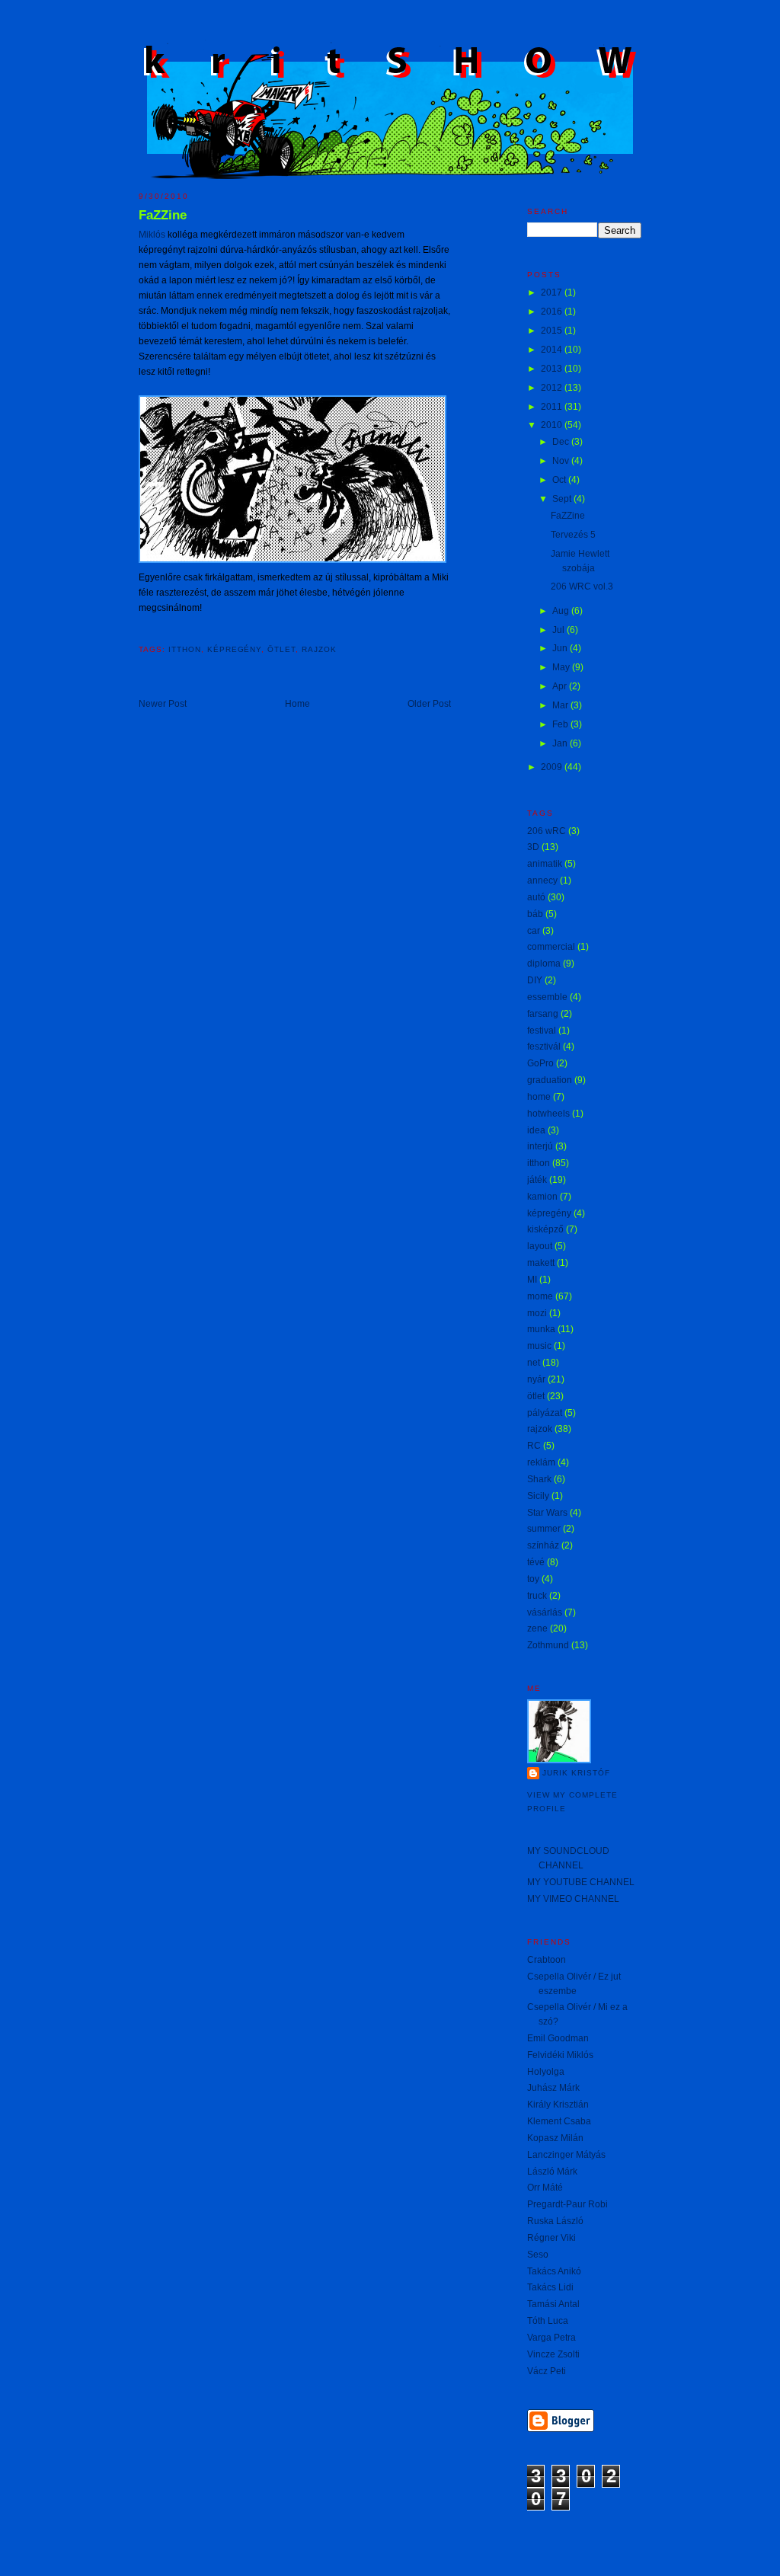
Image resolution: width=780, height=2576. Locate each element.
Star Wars (547, 1513)
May (562, 667)
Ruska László (555, 2221)
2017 (553, 292)
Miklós (152, 235)
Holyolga (546, 2072)
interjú (540, 1146)
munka (541, 1329)
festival (542, 1031)
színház (543, 1545)
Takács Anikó (554, 2271)
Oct (560, 480)
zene (537, 1628)
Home (297, 704)
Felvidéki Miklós (560, 2055)
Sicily (538, 1496)
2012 (553, 388)
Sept (563, 499)
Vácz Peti (547, 2371)
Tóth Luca (548, 2321)
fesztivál (544, 1047)
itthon (185, 649)
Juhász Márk (553, 2088)
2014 (553, 350)
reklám (541, 1462)
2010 (553, 425)
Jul (559, 630)
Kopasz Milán (555, 2138)
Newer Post (163, 704)
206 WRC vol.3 (582, 586)
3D (533, 847)
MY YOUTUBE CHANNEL (581, 1882)
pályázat (545, 1413)
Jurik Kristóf (576, 1773)
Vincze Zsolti (553, 2354)
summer (544, 1529)
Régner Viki (551, 2238)
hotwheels (548, 1114)
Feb (561, 724)
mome (540, 1296)
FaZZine (163, 215)
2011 (553, 407)
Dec (562, 442)
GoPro (540, 1063)
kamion (542, 1197)
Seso (538, 2255)
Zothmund (548, 1645)
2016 (553, 312)
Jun (561, 648)
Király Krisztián (558, 2105)
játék (537, 1180)
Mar (561, 705)
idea (536, 1130)
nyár (536, 1379)
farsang (543, 1014)
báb (535, 914)
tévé (536, 1562)
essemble (547, 997)
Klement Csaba (559, 2121)
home (539, 1097)
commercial (551, 947)
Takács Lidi (550, 2287)
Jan (561, 743)
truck (537, 1596)
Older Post (429, 704)
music (539, 1346)
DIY (535, 980)
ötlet (281, 649)
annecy (542, 881)
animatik (545, 864)
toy (533, 1579)
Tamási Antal (553, 2304)
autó (536, 897)
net (534, 1363)
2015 (553, 331)
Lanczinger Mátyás (566, 2155)
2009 (553, 767)
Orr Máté (545, 2188)
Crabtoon (547, 1960)
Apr (561, 686)
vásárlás (545, 1612)
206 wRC (547, 831)
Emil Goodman (558, 2038)
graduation (550, 1080)
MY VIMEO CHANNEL (573, 1899)
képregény (235, 649)
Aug (562, 611)
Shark (539, 1479)
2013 (553, 369)
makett (541, 1263)
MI (532, 1280)
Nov (562, 461)
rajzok (319, 649)
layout (540, 1246)
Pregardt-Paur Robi (567, 2204)
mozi (537, 1313)
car (534, 931)
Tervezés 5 (573, 535)
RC (534, 1446)
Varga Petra (551, 2338)
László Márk (552, 2172)
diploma (544, 964)
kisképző (545, 1229)
